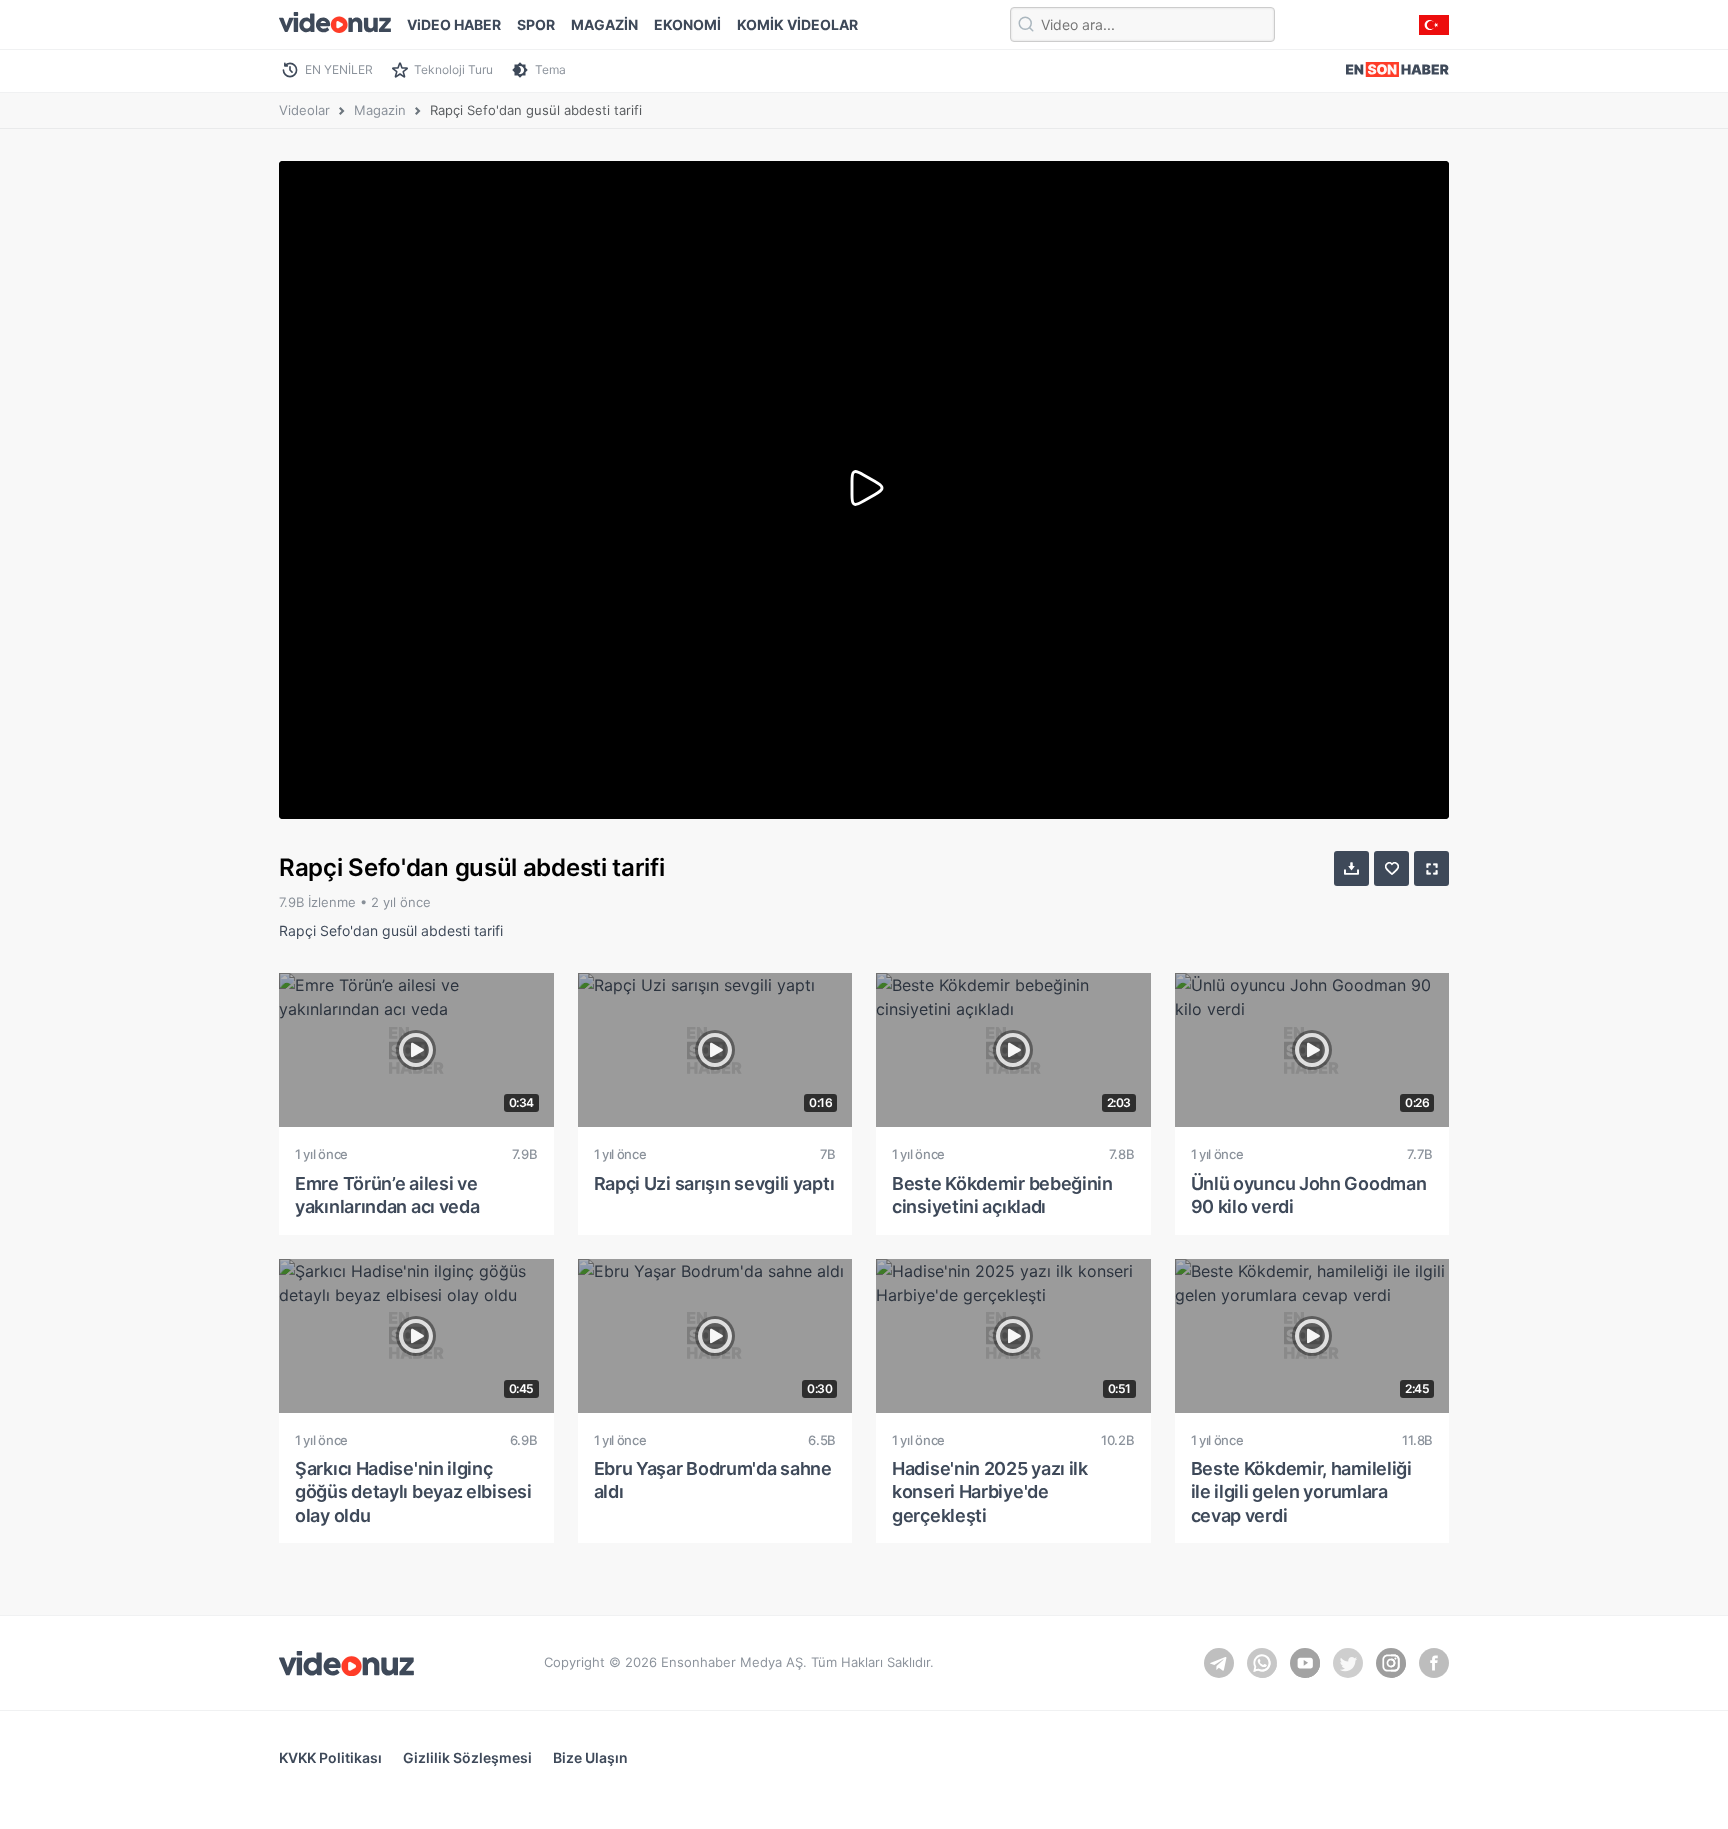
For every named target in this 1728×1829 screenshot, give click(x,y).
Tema (550, 69)
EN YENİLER (339, 69)
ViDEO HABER (454, 24)
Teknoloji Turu (453, 69)
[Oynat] (864, 490)
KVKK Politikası (330, 1757)
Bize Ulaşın (590, 1757)
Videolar (304, 110)
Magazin (380, 110)
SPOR (536, 24)
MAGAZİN (604, 24)
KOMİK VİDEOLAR (797, 24)
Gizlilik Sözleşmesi (467, 1757)
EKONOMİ (687, 24)
